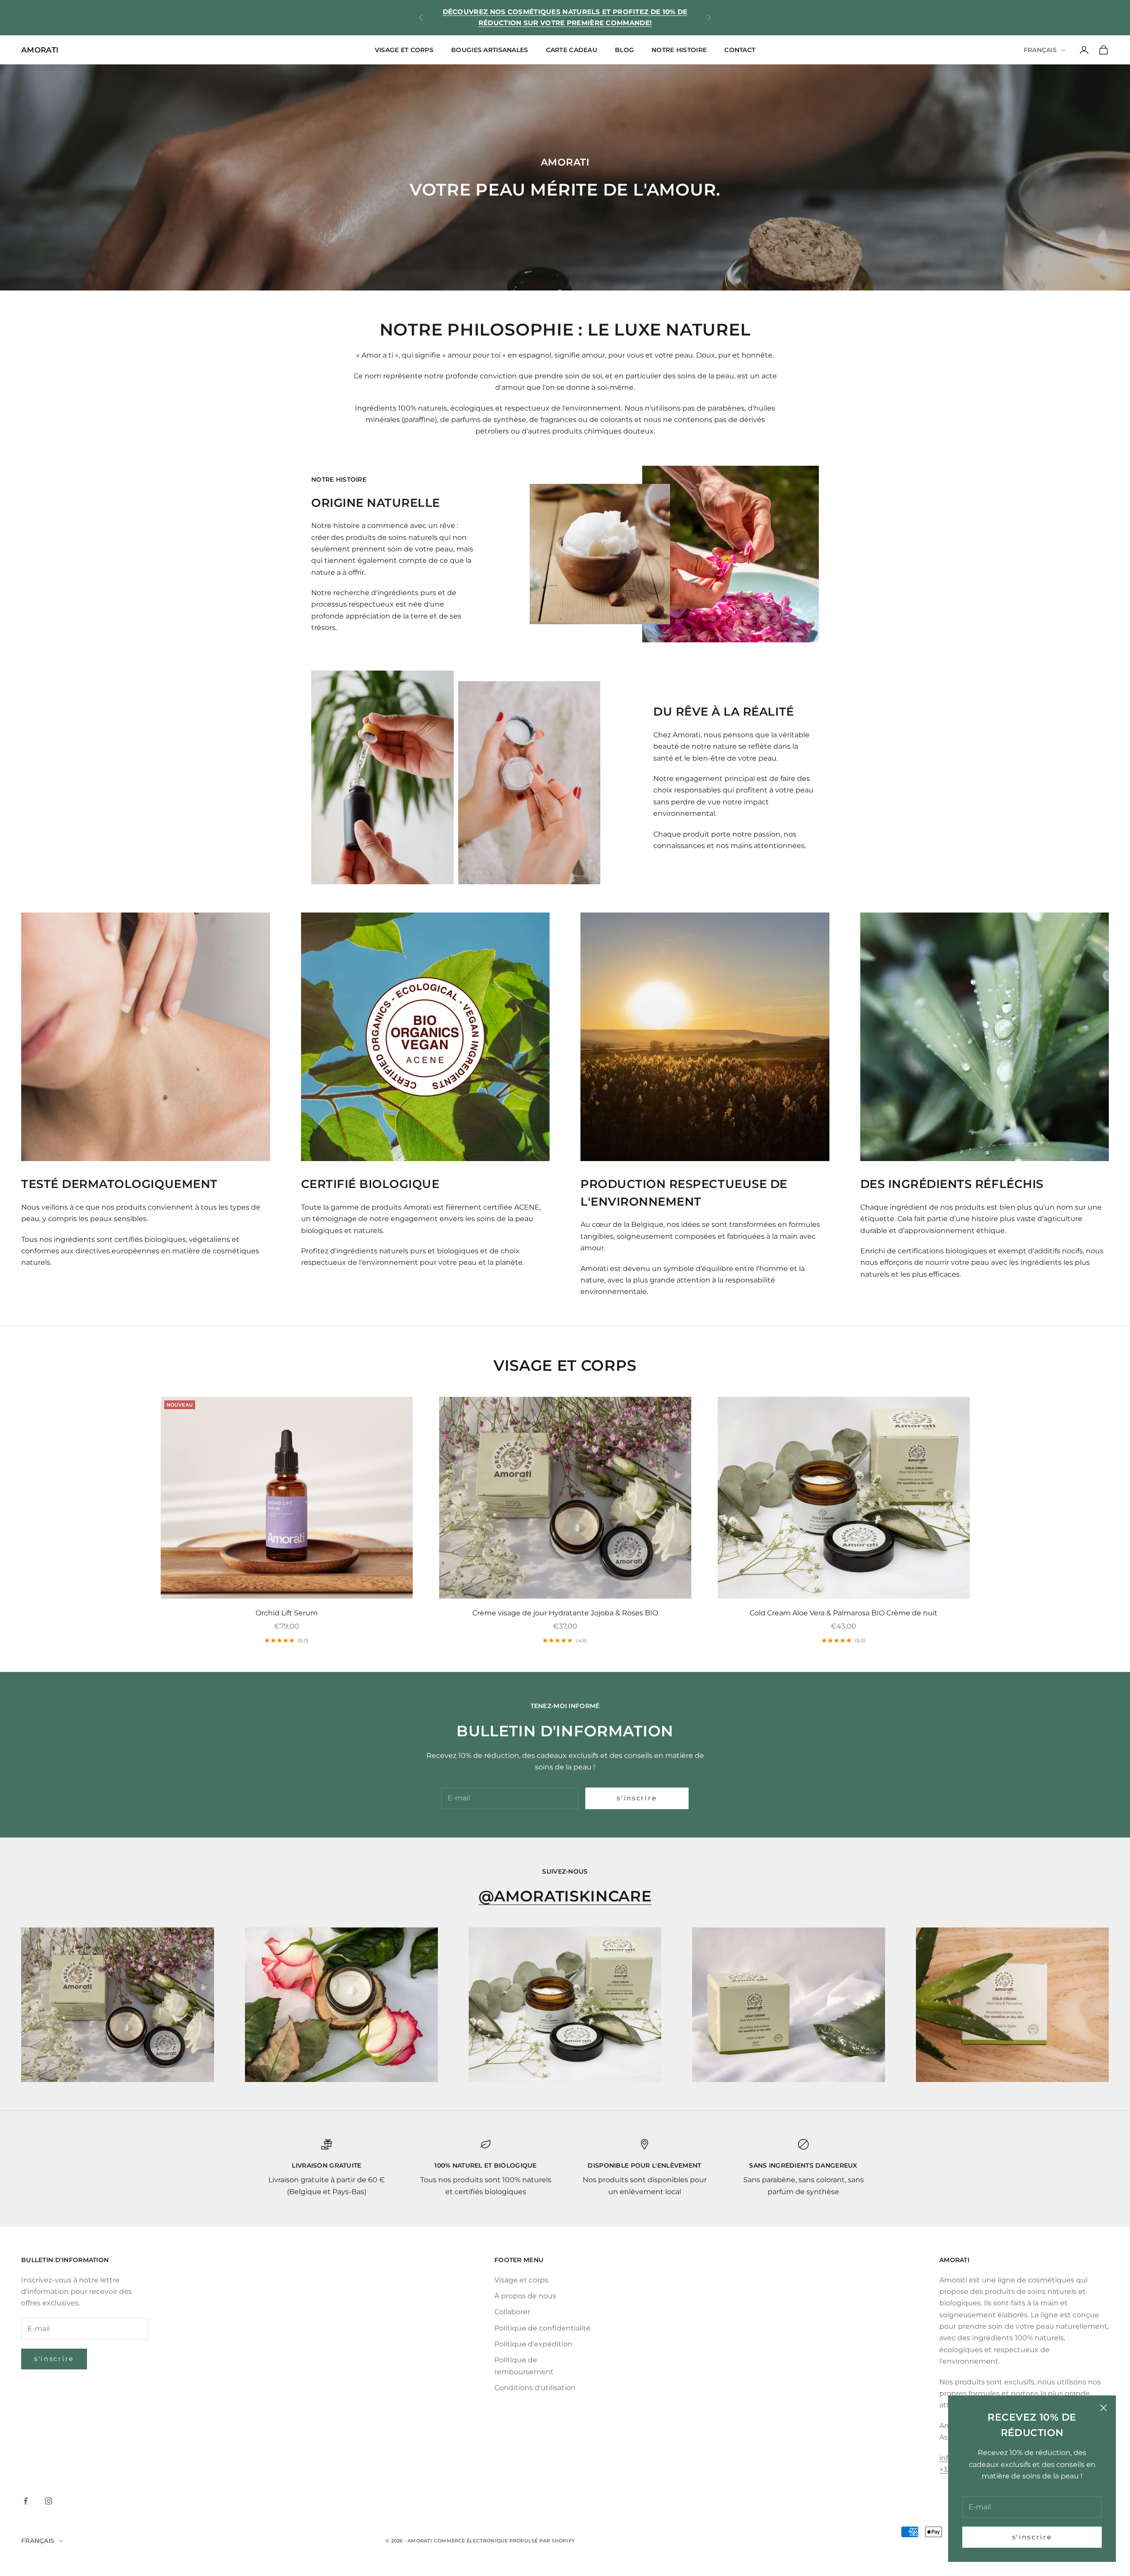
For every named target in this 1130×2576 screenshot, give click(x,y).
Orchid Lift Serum (287, 1613)
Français (1040, 50)
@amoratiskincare (565, 1896)
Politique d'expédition (533, 2344)
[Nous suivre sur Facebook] (26, 2501)
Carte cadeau (572, 50)
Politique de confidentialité (542, 2328)
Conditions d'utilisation (535, 2388)
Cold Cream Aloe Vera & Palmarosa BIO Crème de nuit (844, 1613)
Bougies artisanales (490, 50)
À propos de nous (525, 2296)
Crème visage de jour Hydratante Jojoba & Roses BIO (565, 1613)
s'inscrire (1032, 2537)
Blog (624, 50)
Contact (740, 50)
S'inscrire (54, 2359)
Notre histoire (679, 50)
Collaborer (512, 2312)
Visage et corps (404, 50)
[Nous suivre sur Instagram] (49, 2501)
